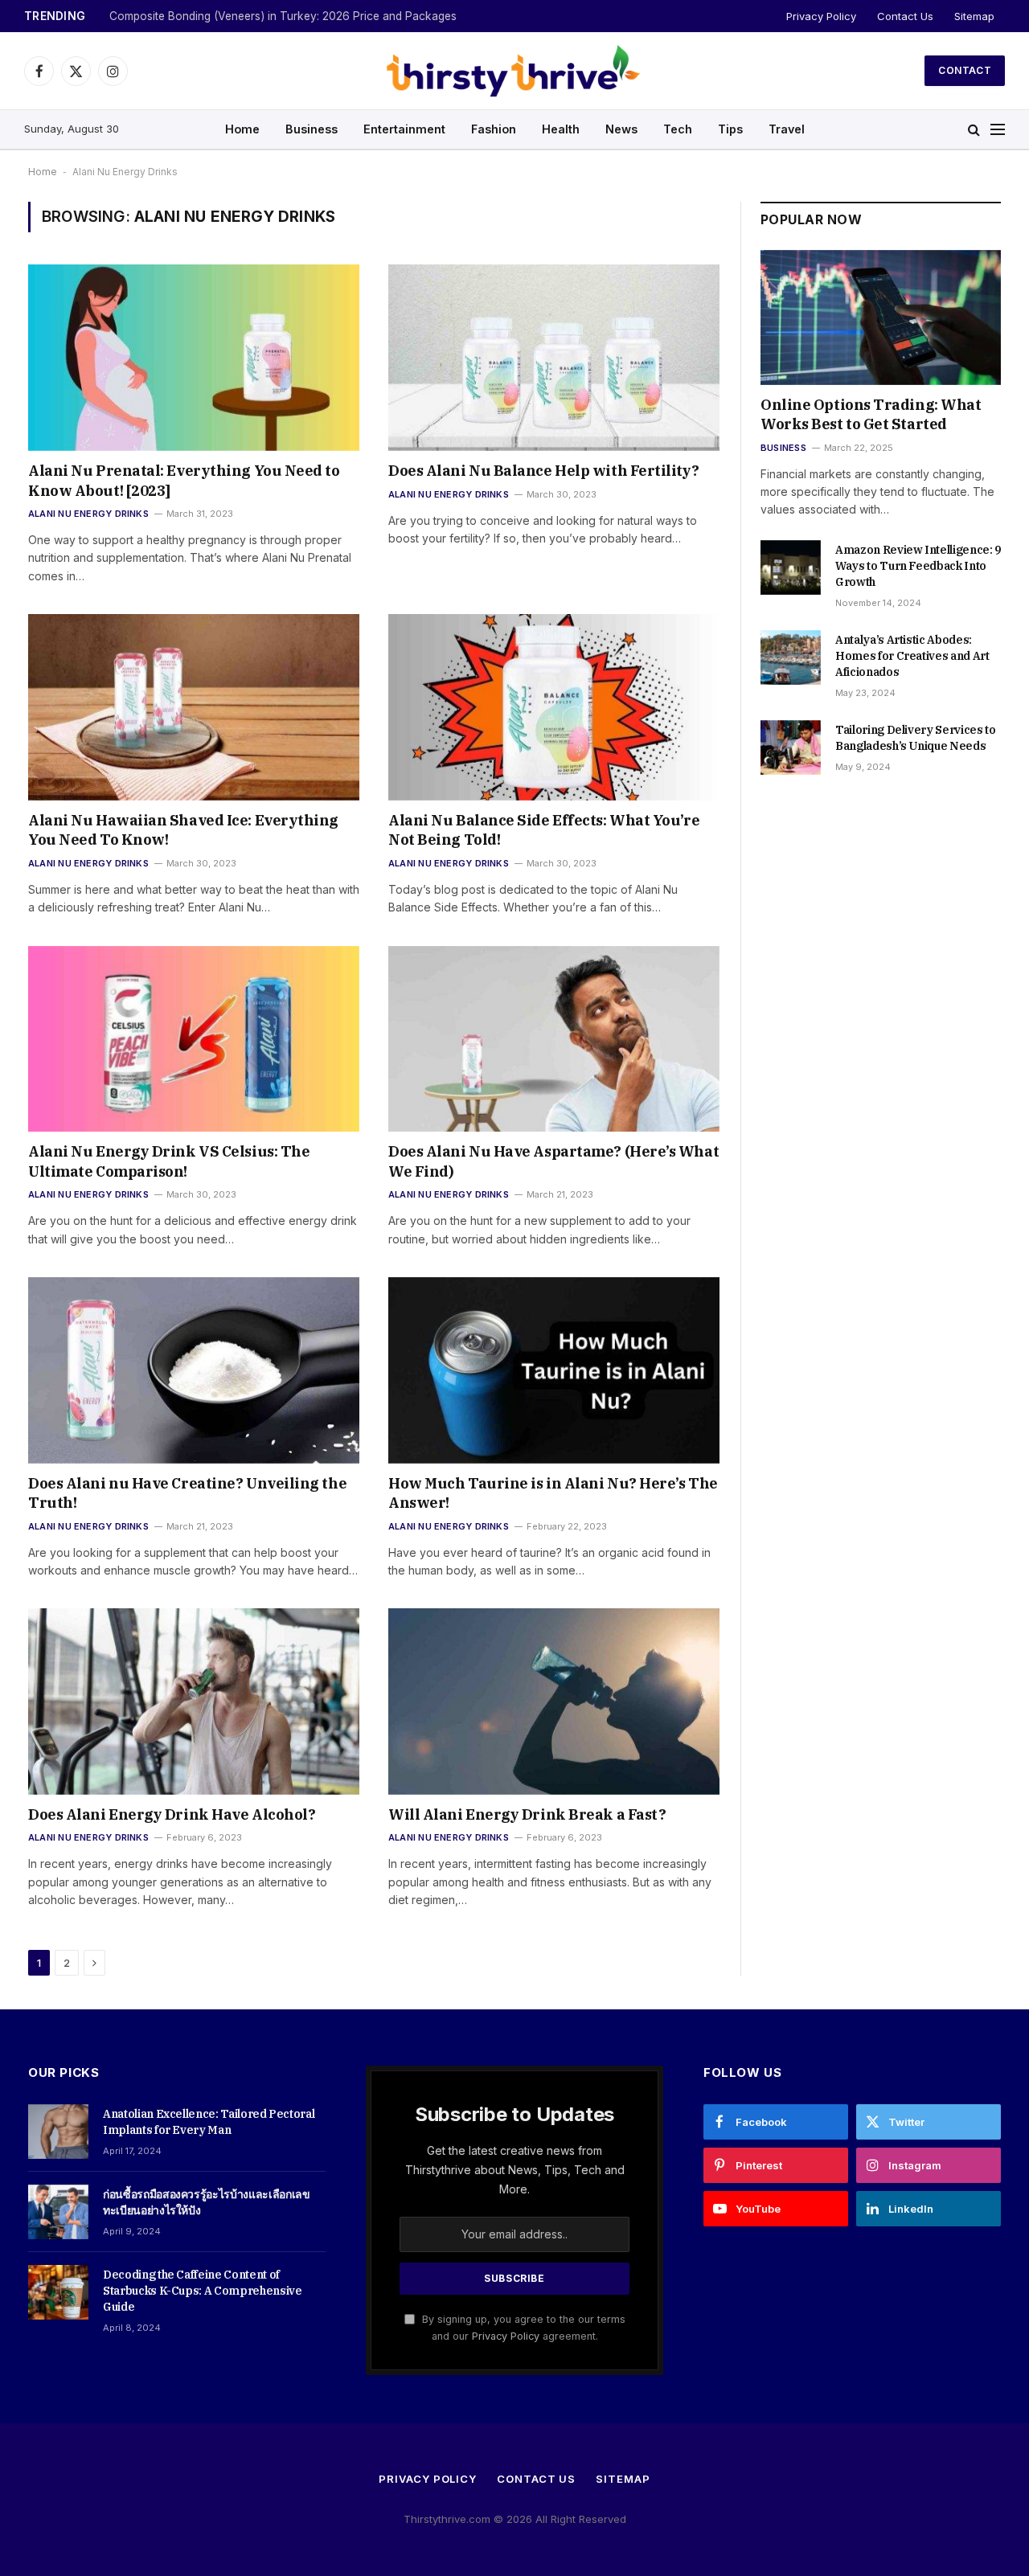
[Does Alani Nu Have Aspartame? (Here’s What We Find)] (554, 1039)
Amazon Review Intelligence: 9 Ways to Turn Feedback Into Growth (918, 566)
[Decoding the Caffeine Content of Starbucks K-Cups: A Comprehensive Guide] (58, 2292)
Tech (678, 129)
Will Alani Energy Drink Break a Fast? (527, 1814)
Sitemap (974, 16)
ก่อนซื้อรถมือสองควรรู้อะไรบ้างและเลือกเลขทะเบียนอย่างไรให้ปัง (206, 2202)
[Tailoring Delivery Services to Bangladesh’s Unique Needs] (791, 747)
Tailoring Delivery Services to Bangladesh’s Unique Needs (916, 738)
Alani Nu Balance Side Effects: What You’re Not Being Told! (544, 830)
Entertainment (404, 129)
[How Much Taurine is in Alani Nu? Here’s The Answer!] (554, 1370)
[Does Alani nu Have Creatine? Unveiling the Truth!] (194, 1370)
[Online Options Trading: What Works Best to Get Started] (881, 317)
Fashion (494, 129)
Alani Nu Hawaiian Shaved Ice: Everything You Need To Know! (183, 830)
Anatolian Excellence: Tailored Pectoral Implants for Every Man (209, 2122)
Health (561, 129)
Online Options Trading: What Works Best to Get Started (871, 414)
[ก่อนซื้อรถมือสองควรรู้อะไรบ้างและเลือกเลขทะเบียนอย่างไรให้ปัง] (58, 2212)
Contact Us (905, 16)
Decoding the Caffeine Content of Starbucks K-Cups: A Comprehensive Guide (202, 2291)
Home (242, 129)
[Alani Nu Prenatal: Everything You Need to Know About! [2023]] (194, 358)
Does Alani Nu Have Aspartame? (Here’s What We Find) (553, 1161)
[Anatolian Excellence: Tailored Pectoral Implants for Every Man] (58, 2132)
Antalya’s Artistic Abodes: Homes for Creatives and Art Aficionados (912, 656)
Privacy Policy (821, 16)
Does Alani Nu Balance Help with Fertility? (543, 471)
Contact (965, 70)
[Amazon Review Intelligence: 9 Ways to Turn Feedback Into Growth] (791, 567)
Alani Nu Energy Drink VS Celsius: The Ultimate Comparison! (169, 1161)
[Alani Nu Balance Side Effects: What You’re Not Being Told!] (554, 707)
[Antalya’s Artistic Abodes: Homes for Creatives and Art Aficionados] (791, 657)
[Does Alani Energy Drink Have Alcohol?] (194, 1702)
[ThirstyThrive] (514, 71)
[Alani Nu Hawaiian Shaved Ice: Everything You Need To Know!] (194, 707)
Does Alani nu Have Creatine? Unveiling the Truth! (187, 1493)
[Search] (974, 130)
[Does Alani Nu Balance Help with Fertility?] (554, 358)
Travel (787, 129)
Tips (730, 129)
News (621, 129)
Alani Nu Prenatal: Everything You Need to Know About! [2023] (184, 480)
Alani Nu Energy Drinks (88, 514)
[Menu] (998, 130)
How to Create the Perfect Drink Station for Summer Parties (263, 16)
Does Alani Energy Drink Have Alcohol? (172, 1814)
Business (312, 129)
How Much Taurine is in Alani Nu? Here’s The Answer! (553, 1493)
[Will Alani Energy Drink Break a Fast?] (554, 1702)
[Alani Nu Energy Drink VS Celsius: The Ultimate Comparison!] (194, 1039)
